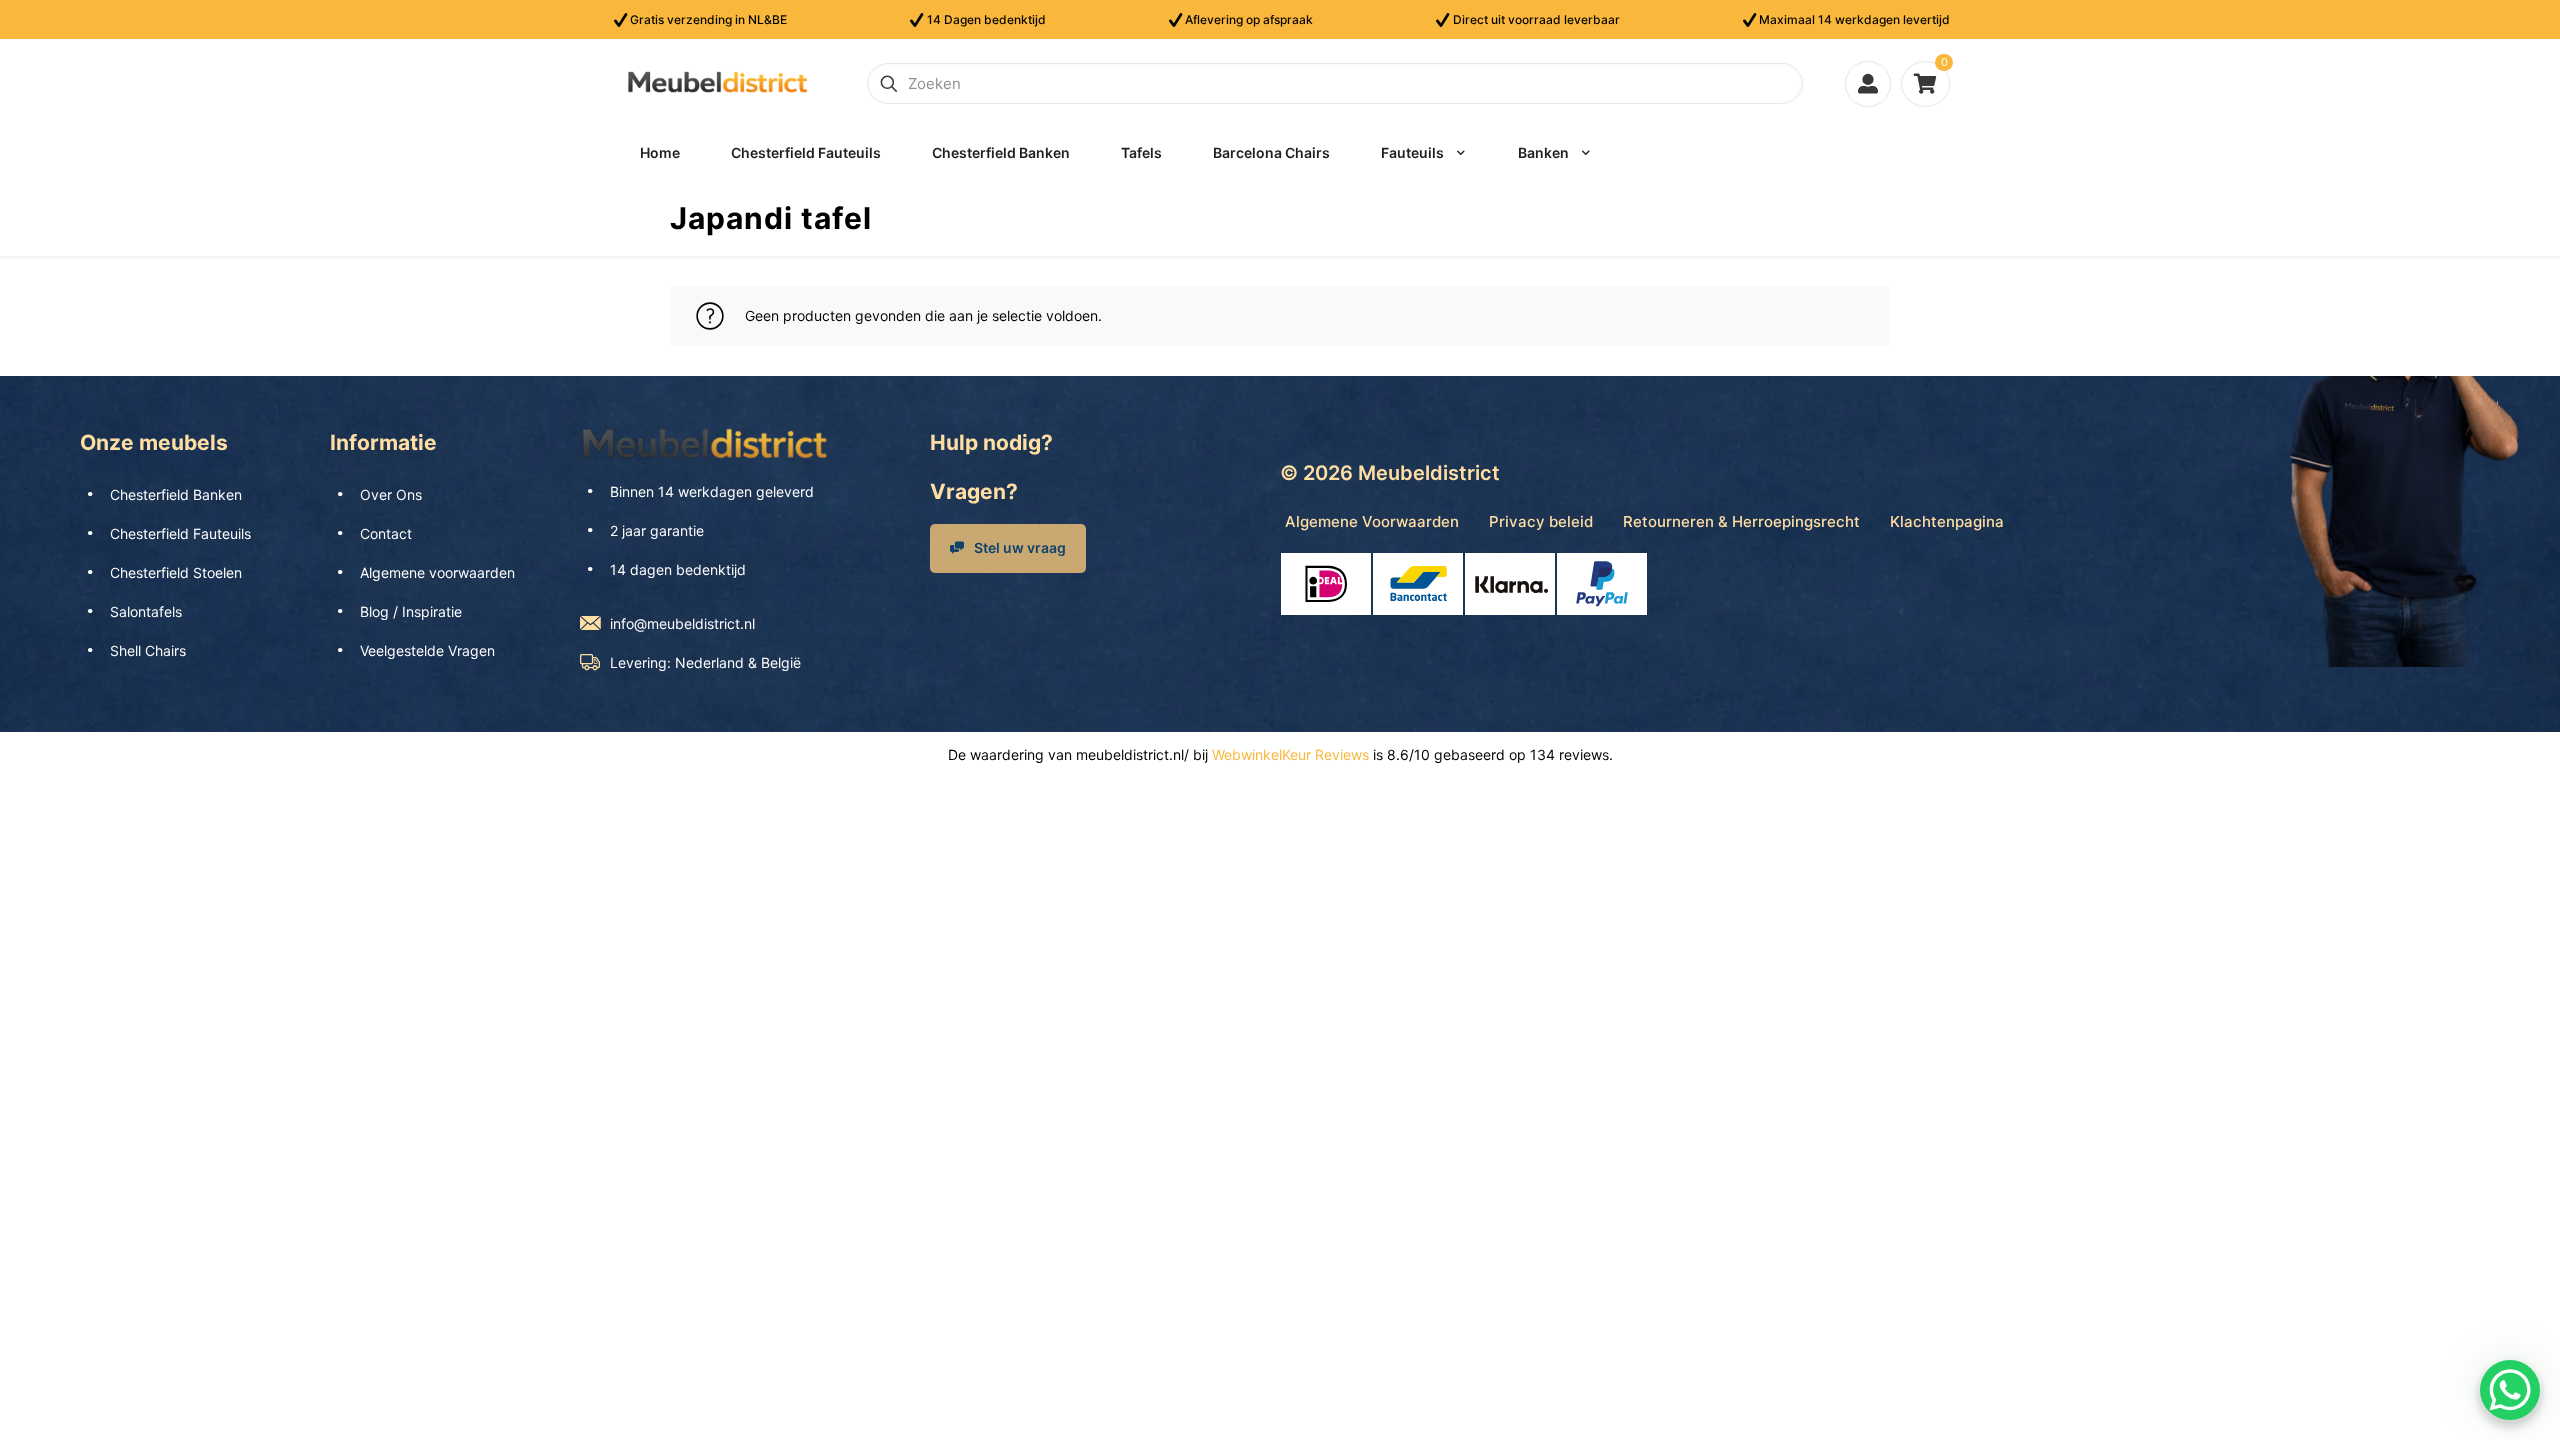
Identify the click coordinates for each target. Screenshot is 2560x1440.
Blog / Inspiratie (411, 611)
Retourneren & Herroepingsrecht (1741, 521)
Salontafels (146, 611)
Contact (386, 533)
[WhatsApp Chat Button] (2510, 1390)
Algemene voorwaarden (437, 572)
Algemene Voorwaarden (1372, 521)
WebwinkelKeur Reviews (1290, 754)
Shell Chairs (148, 650)
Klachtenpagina (1947, 521)
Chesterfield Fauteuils (180, 533)
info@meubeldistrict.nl (682, 623)
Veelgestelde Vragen (427, 650)
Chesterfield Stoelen (176, 572)
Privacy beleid (1541, 521)
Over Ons (391, 494)
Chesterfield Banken (176, 494)
